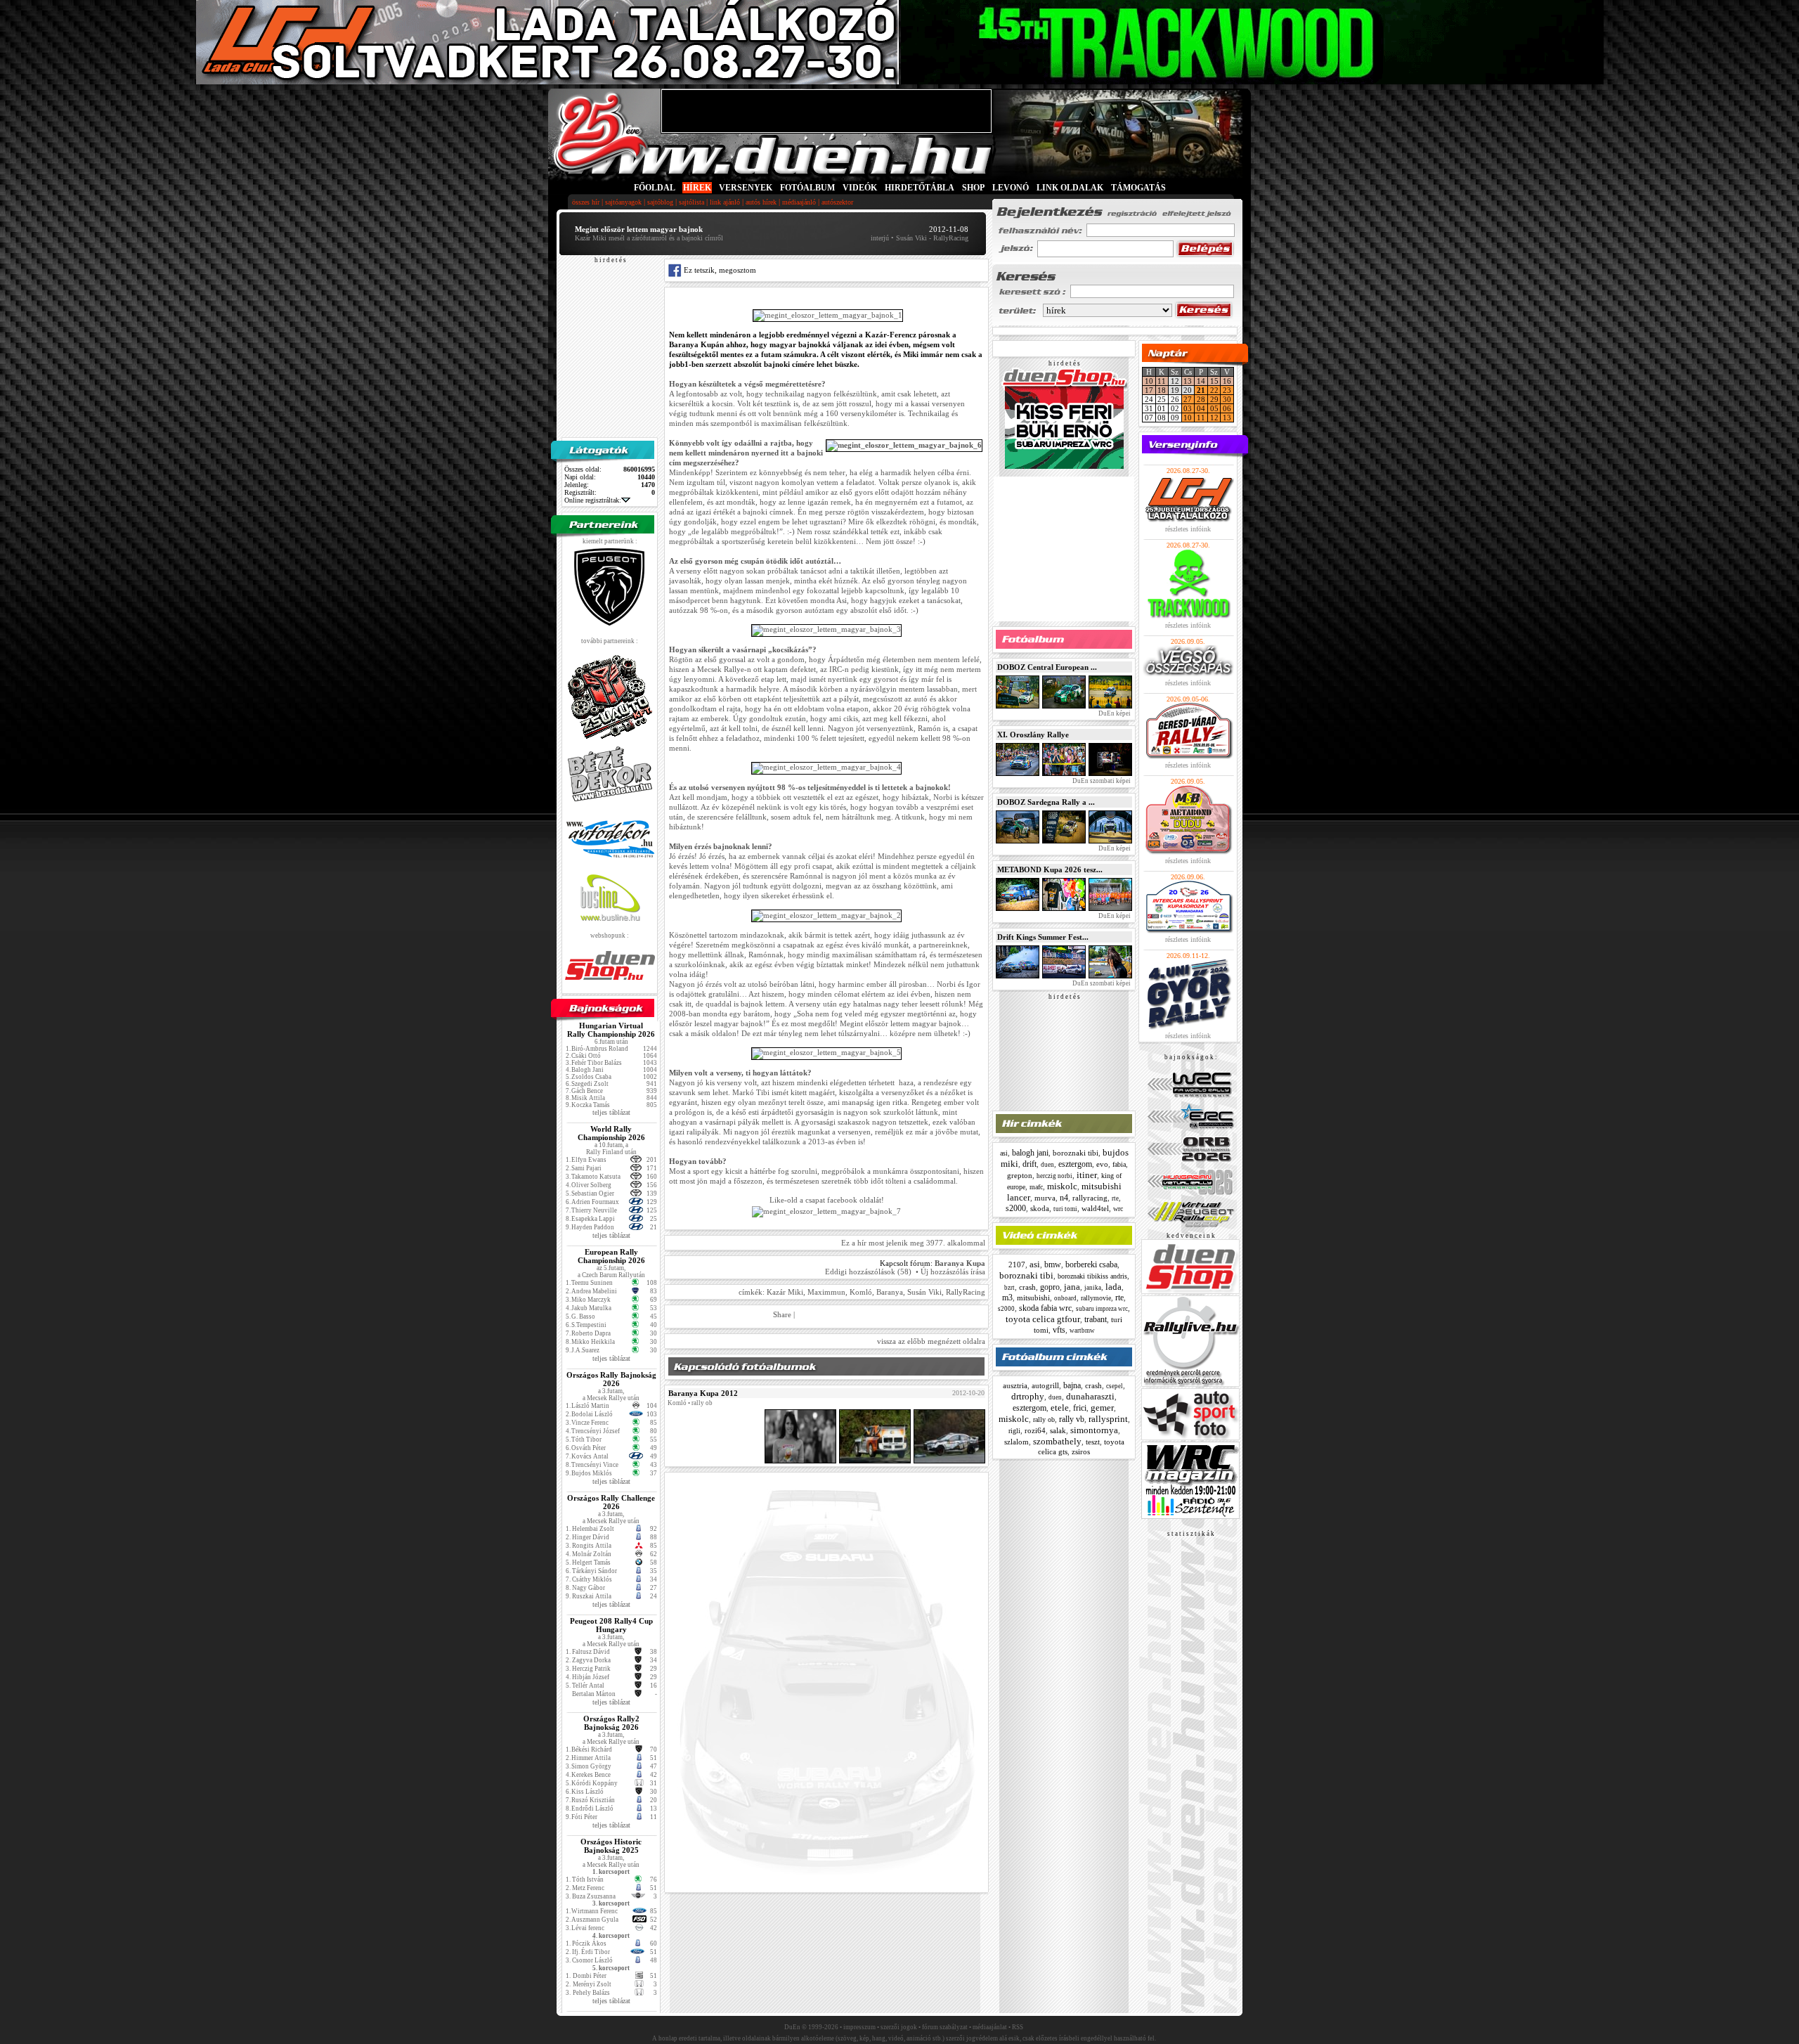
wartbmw (1082, 1331)
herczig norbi (1054, 1176)
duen (1047, 1165)
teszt (1093, 1442)
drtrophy (1028, 1396)
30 (1227, 399)
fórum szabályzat (945, 2027)
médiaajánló (799, 202)
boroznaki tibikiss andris (1092, 1276)
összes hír (586, 202)
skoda (1040, 1208)
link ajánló (725, 202)
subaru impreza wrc (1102, 1309)
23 (1227, 390)
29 (1214, 399)
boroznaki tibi (1076, 1153)
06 (1227, 408)
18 (1162, 390)
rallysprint (1108, 1419)
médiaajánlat (990, 2027)
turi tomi (1065, 1209)
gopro (1050, 1287)
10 (1149, 381)
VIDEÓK (860, 188)
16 (1227, 381)
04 (1201, 408)
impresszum (859, 2027)
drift (1030, 1164)
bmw (1053, 1264)
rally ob (1044, 1419)
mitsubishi (1033, 1298)
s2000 (1016, 1208)
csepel (1115, 1386)
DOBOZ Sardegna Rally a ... (1046, 802)
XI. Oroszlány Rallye (1033, 735)
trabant (1096, 1319)
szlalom (1017, 1442)
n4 (1064, 1198)
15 (1214, 381)
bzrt (1009, 1288)
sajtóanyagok (623, 202)
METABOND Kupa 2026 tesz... (1050, 869)
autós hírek (761, 202)
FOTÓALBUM (807, 188)
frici (1080, 1408)
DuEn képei (1114, 713)
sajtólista (691, 202)
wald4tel (1095, 1208)
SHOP (973, 188)
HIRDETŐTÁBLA (920, 188)
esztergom (1075, 1164)
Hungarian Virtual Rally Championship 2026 (611, 1030)
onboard (1065, 1298)
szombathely (1057, 1441)
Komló (861, 1292)
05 (1214, 408)
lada (1113, 1287)
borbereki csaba (1091, 1264)
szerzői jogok (899, 2027)
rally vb (1072, 1419)
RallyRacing (966, 1292)
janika (1093, 1288)
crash (1027, 1287)
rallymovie (1096, 1298)
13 (1188, 381)
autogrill (1045, 1385)
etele (1060, 1408)
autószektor (837, 202)
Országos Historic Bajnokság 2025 (611, 1846)
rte (1115, 1198)
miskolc (1062, 1186)
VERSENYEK (746, 188)
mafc (1036, 1187)
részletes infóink (1188, 529)
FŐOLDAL (655, 188)
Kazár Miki (785, 1292)
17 (1149, 390)
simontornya (1094, 1430)
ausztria (1015, 1385)
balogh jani (1030, 1153)
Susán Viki (924, 1292)
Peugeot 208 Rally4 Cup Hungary (611, 1625)
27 (1188, 399)
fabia (1119, 1164)
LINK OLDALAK (1070, 188)
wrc (1118, 1209)
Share (782, 1314)
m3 (1007, 1298)
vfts (1059, 1330)
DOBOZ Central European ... (1047, 667)
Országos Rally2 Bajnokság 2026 (611, 1723)
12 (1214, 418)
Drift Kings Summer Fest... (1043, 937)
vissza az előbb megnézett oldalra (931, 1341)
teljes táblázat (611, 1112)
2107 (1017, 1264)
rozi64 (1035, 1430)
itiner (1087, 1175)
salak (1058, 1430)
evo (1102, 1164)
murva (1045, 1198)
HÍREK (697, 188)
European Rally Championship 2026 (611, 1256)
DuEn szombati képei (1101, 781)
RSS (1018, 2027)
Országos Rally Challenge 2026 (611, 1502)
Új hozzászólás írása (953, 1272)
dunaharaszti (1090, 1396)
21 (1201, 390)
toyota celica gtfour (1043, 1319)
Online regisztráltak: (593, 500)
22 (1214, 390)
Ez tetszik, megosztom (719, 270)
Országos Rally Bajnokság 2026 (611, 1379)
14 (1201, 381)
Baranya (890, 1292)
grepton (1020, 1175)
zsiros (1081, 1451)
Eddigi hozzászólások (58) (868, 1272)
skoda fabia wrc (1045, 1308)
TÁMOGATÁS (1138, 188)
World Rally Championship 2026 (611, 1133)
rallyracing (1090, 1198)
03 (1188, 408)
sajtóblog (660, 202)
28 (1201, 399)
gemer (1102, 1408)
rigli (1014, 1431)
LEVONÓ (1012, 188)
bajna (1072, 1385)
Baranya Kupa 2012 (703, 1393)
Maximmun (826, 1292)
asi (1004, 1153)
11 (1162, 381)
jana (1072, 1287)
